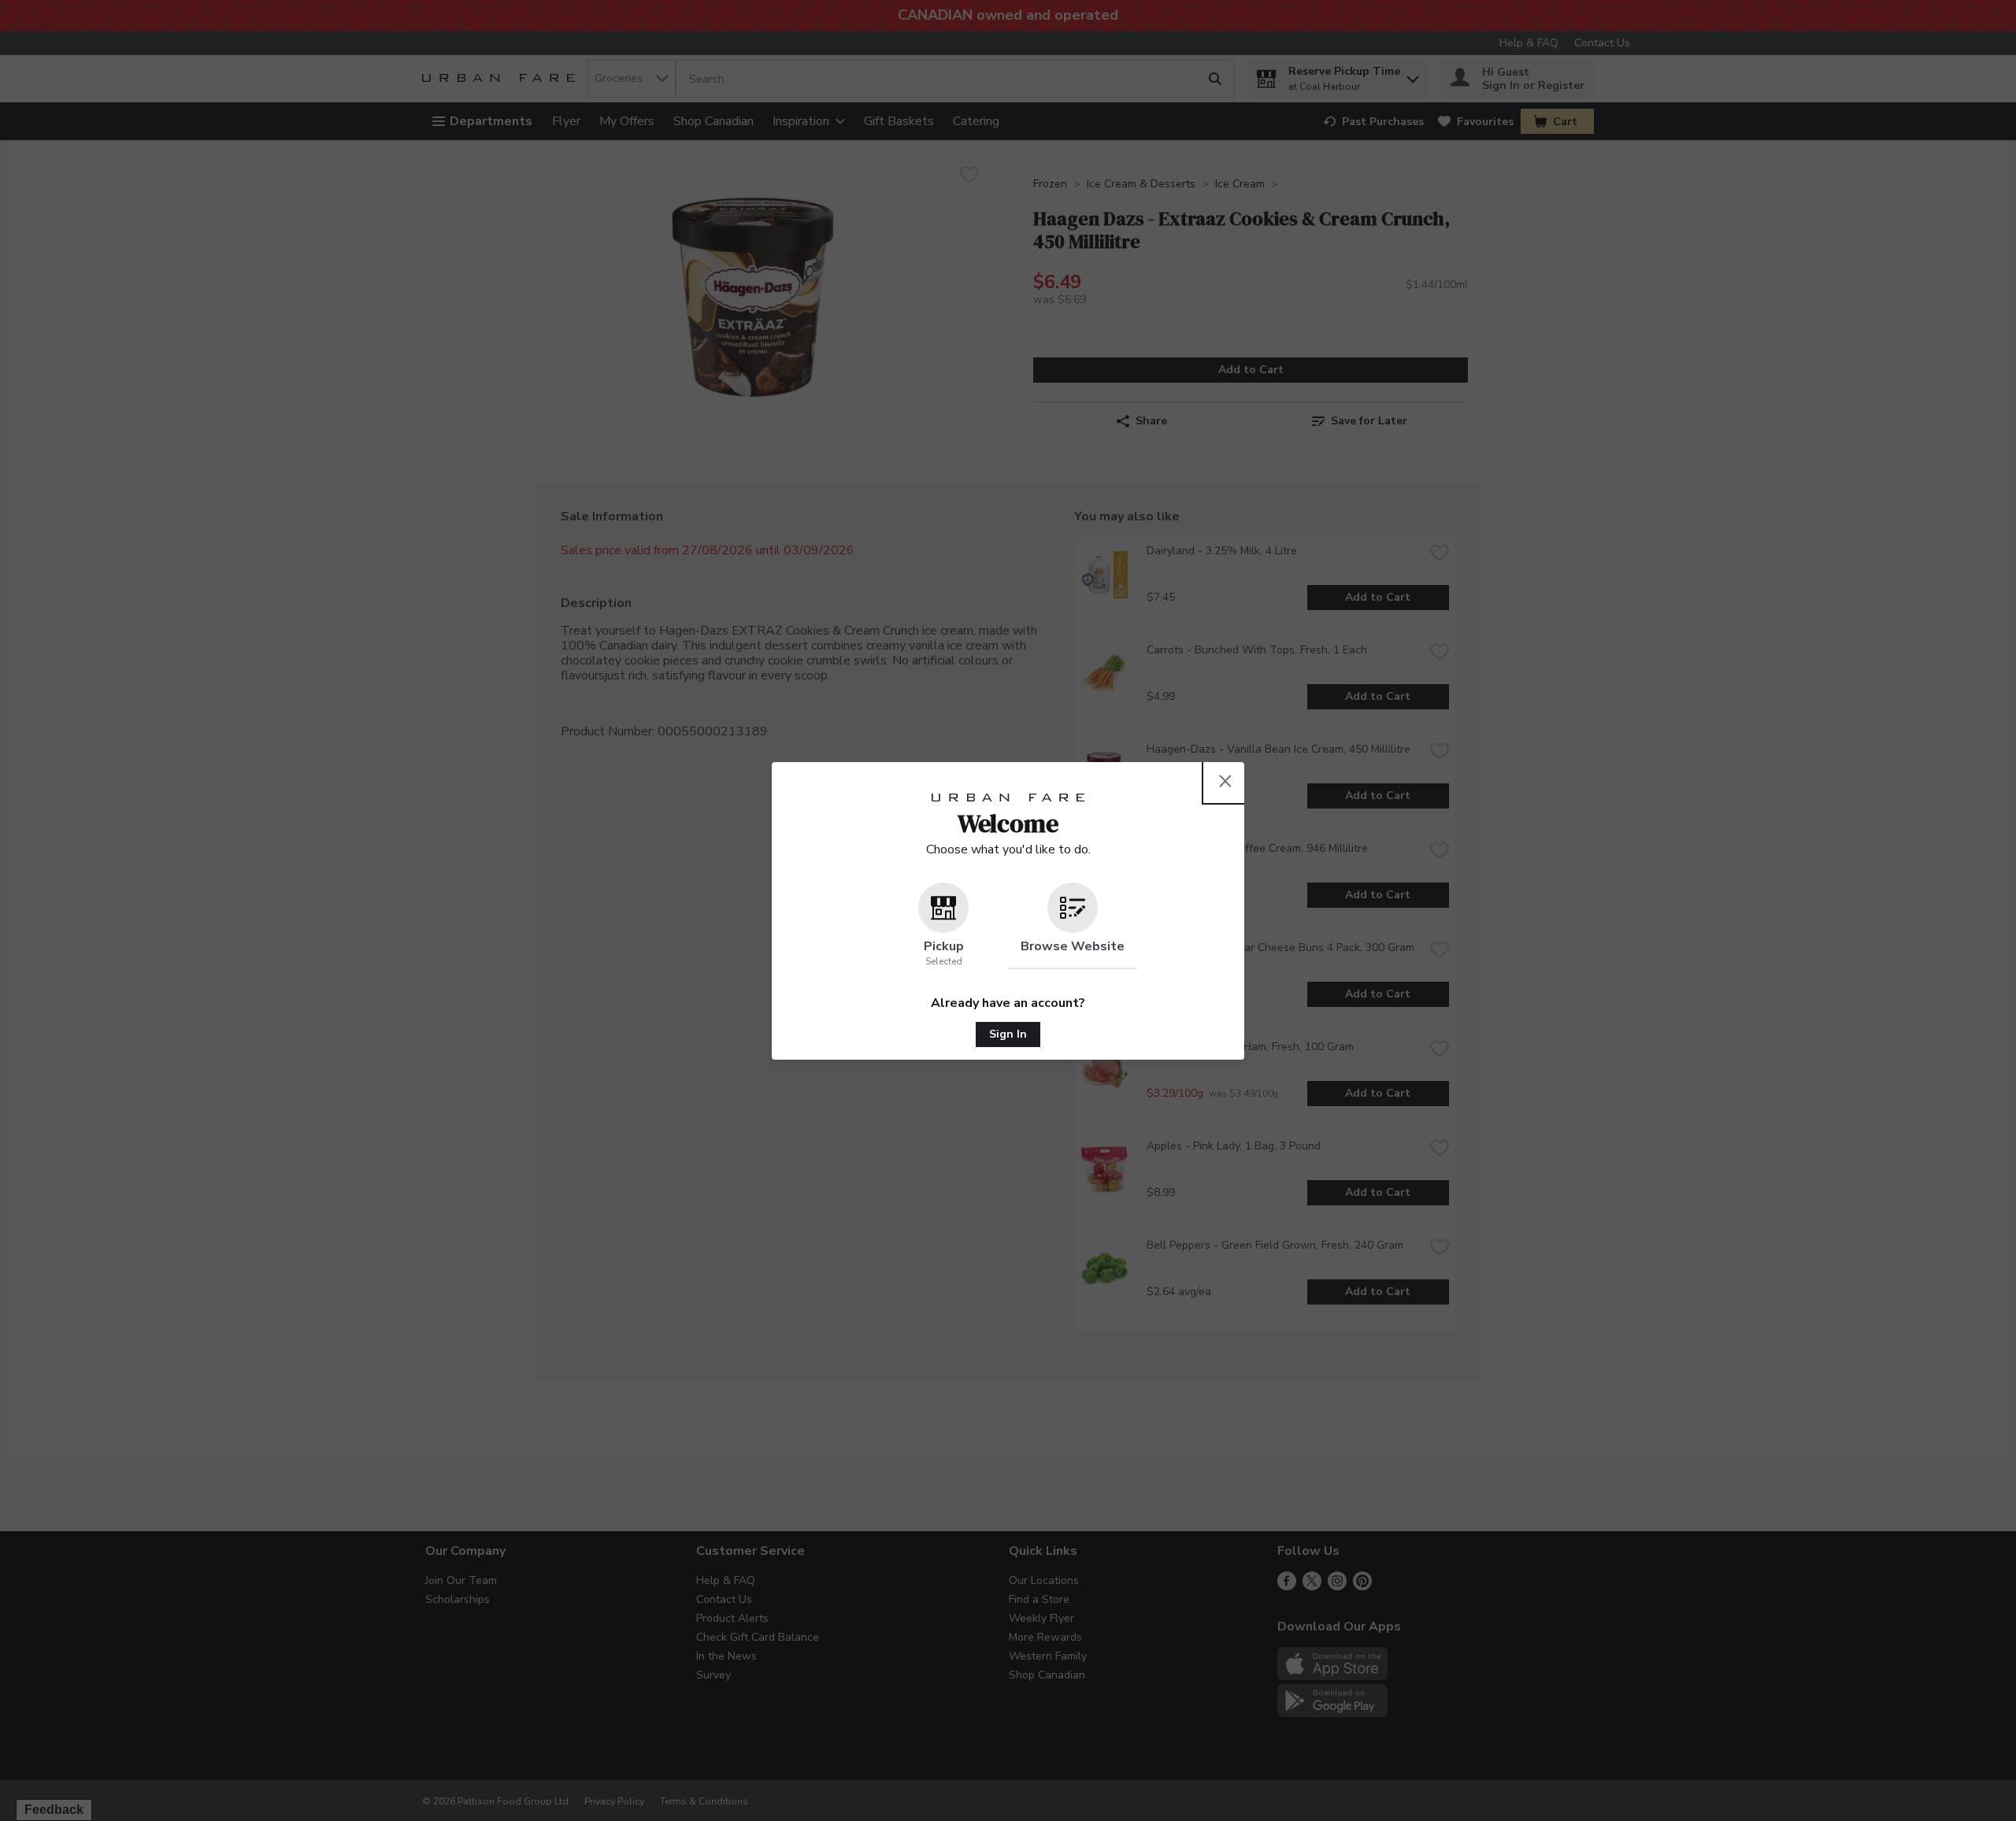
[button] (943, 926)
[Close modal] (1225, 781)
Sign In (1008, 1034)
